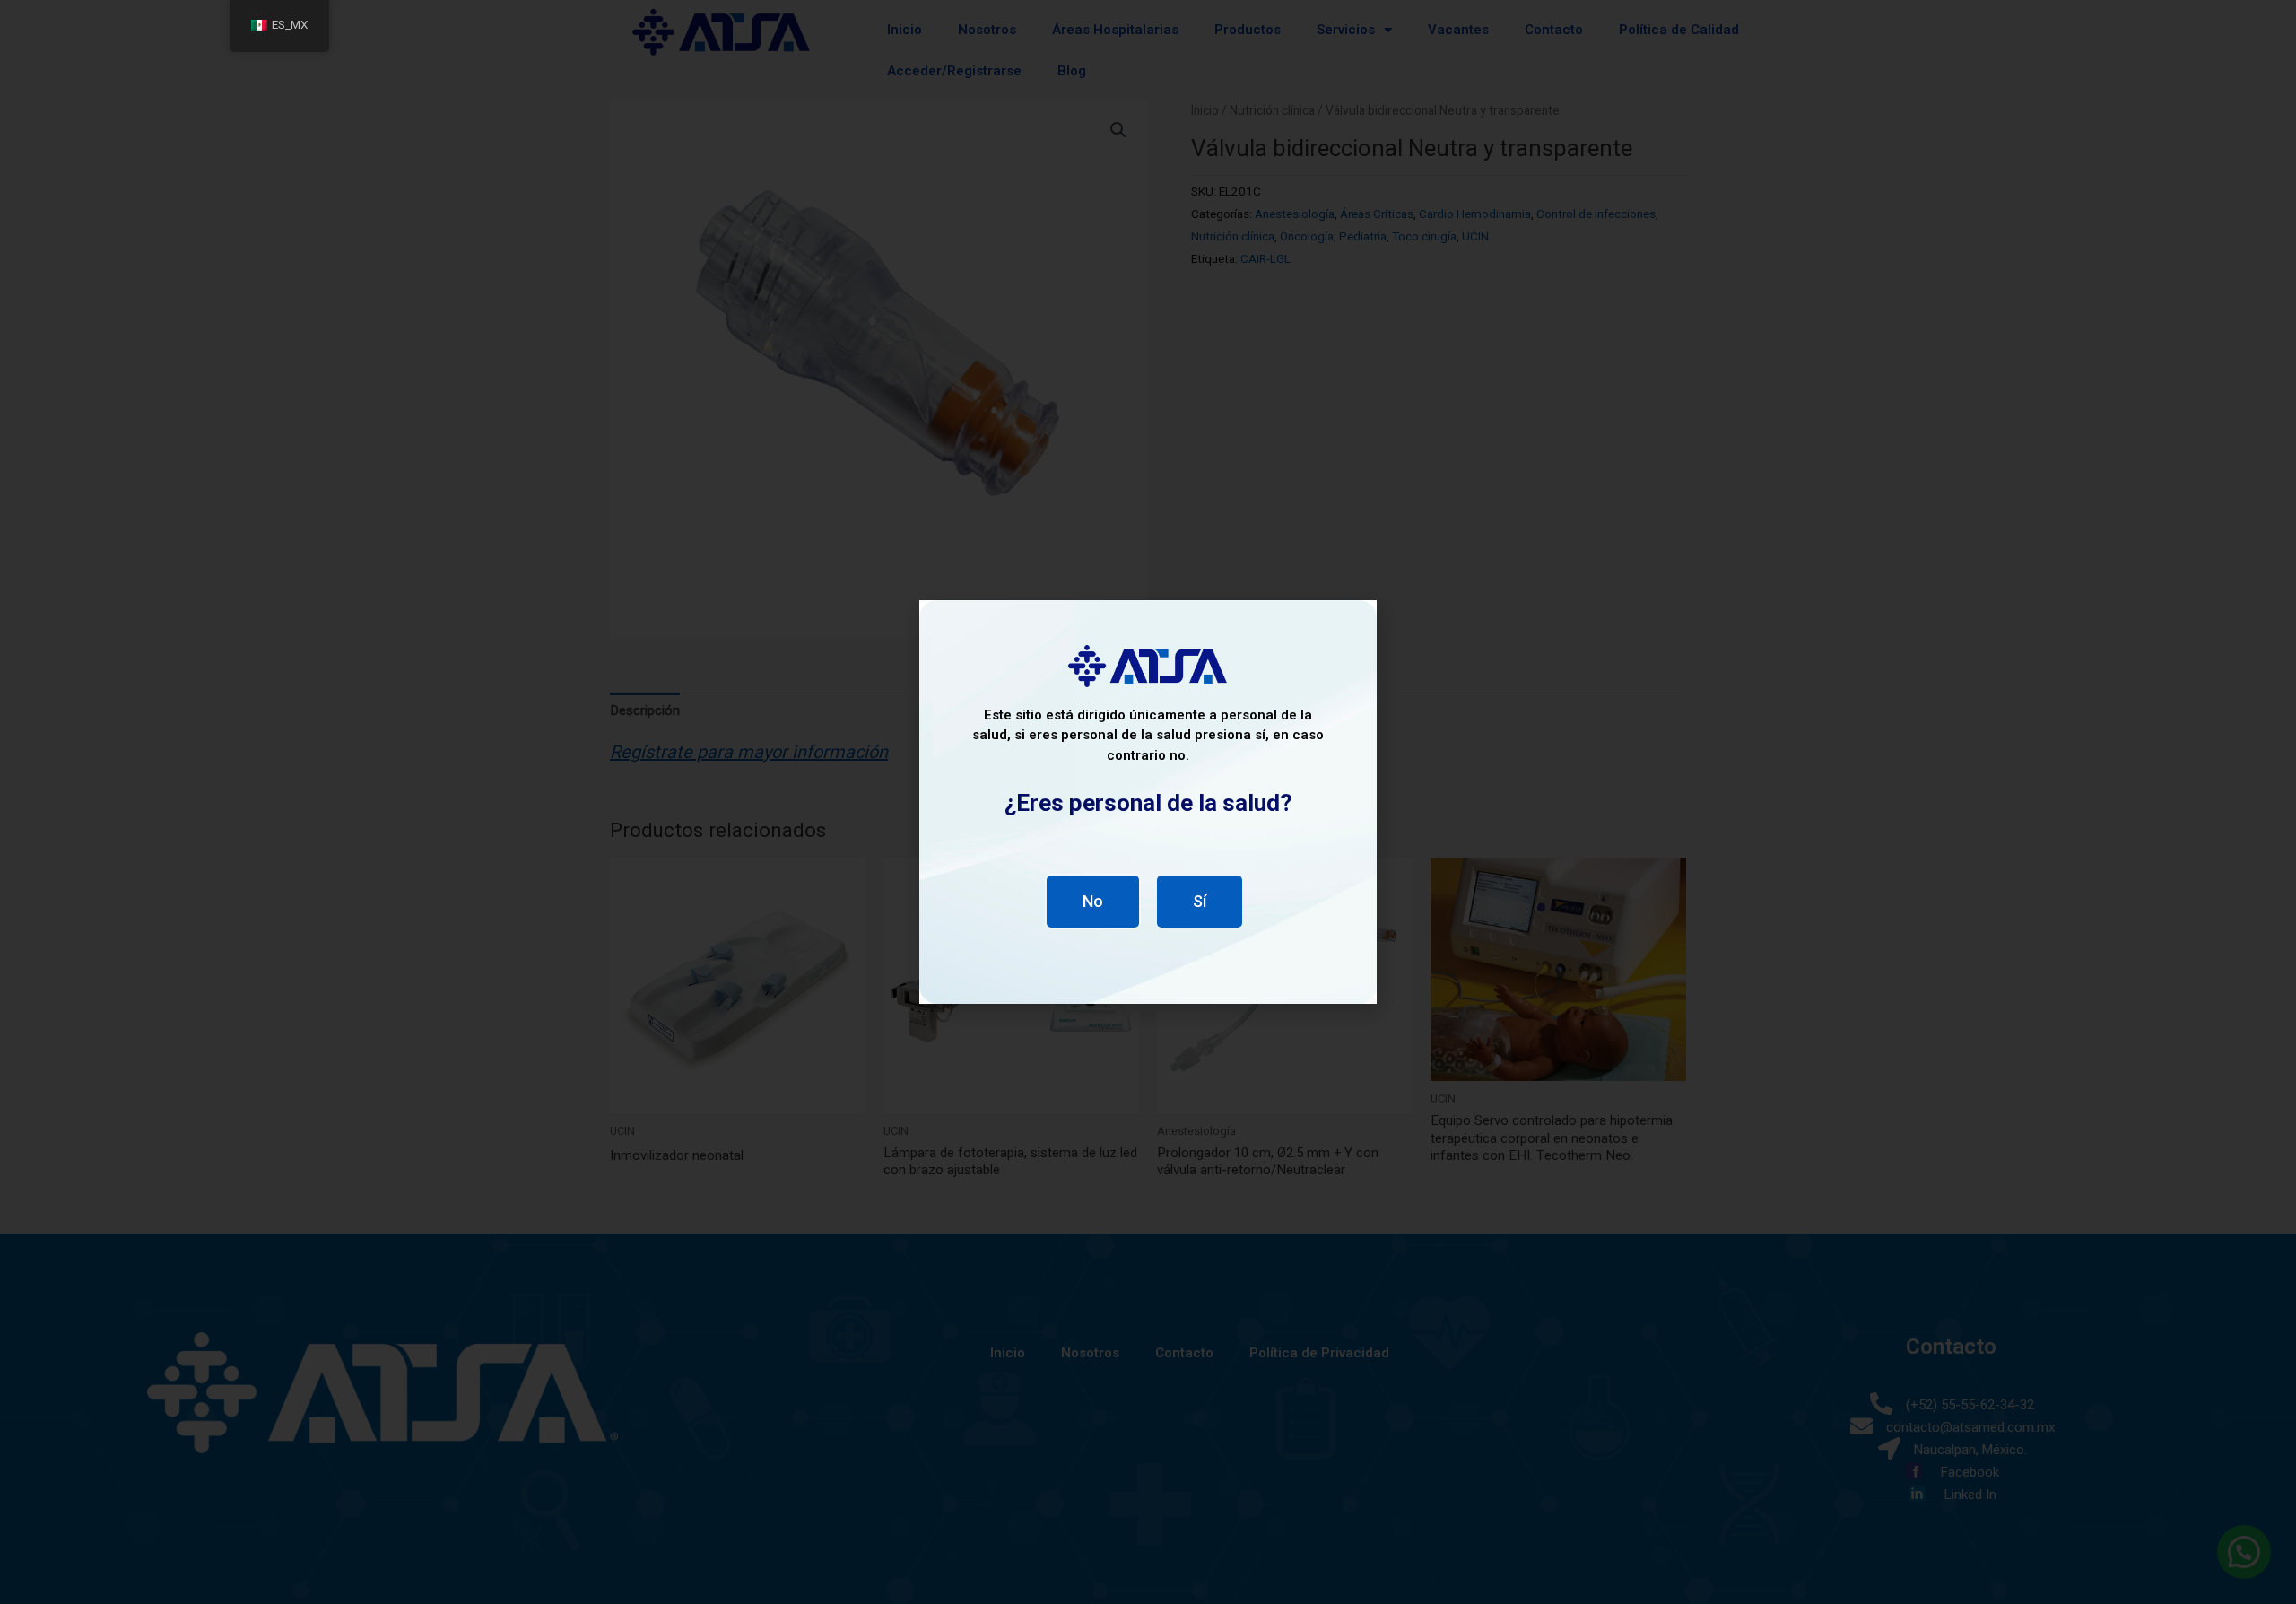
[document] (1148, 802)
